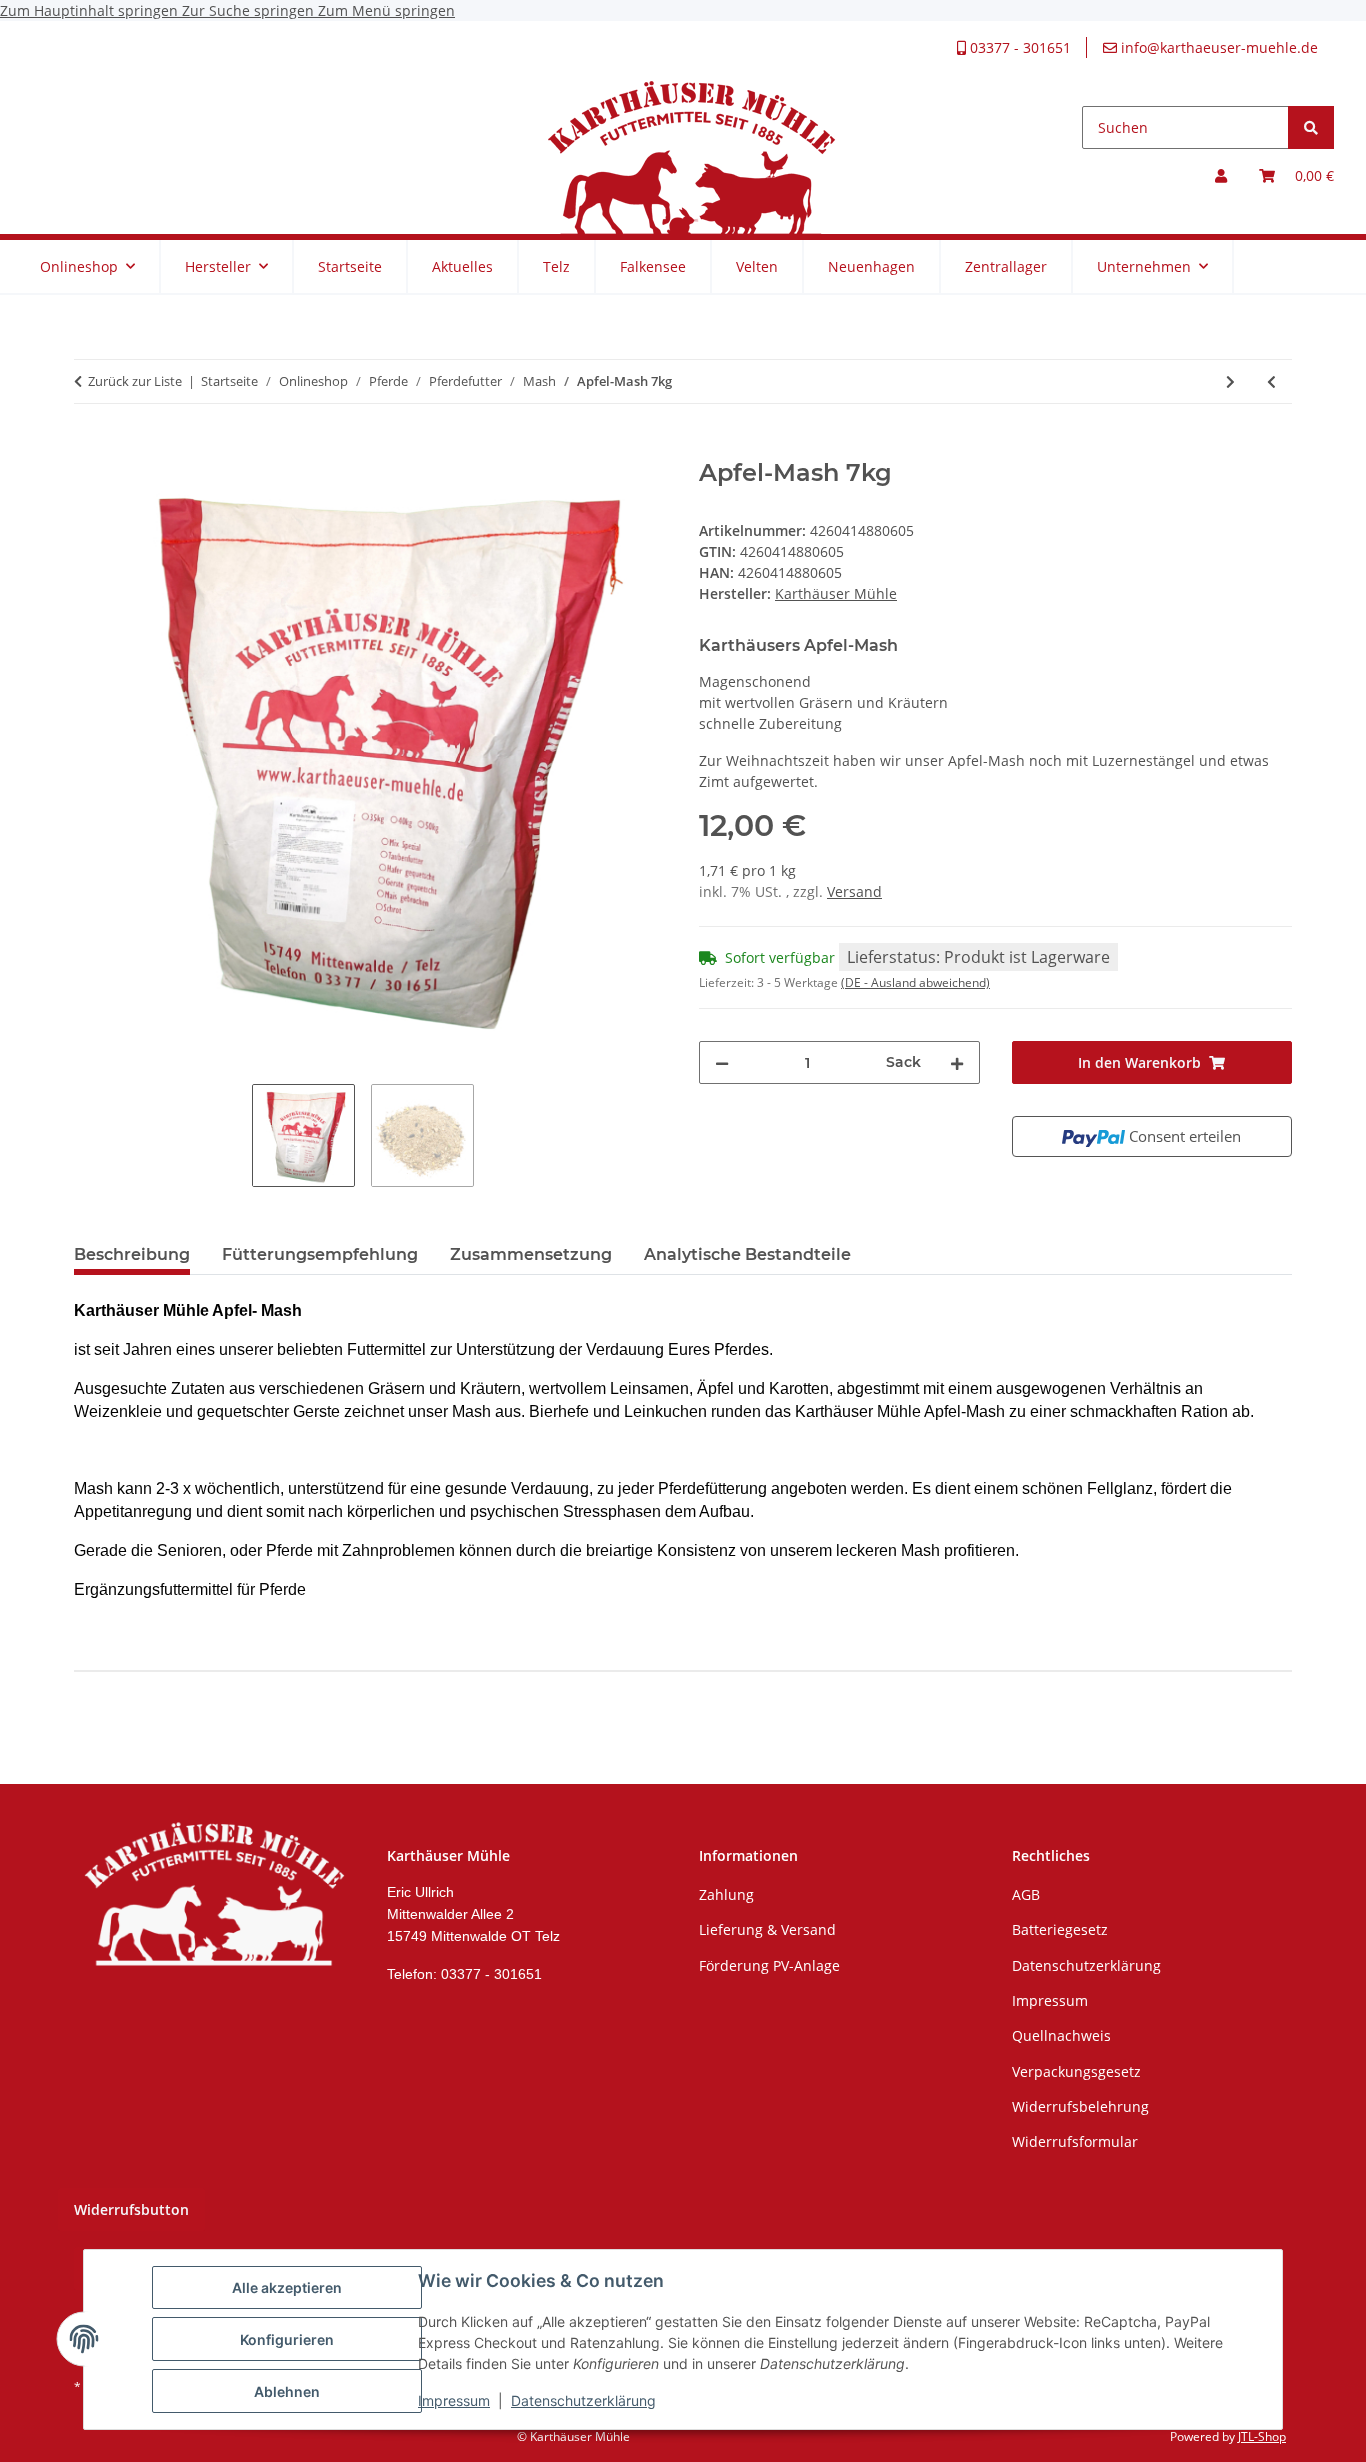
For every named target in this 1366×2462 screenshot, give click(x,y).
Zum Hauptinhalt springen (91, 10)
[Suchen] (1311, 127)
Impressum (454, 2400)
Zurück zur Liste (135, 381)
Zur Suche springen (250, 10)
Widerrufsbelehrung (1080, 2106)
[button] (1221, 175)
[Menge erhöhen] (957, 1062)
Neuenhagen (871, 266)
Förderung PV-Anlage (769, 1965)
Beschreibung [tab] (132, 1254)
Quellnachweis (1061, 2035)
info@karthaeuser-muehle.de (1217, 47)
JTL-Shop (1262, 2436)
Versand (854, 891)
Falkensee (653, 266)
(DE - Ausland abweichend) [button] (915, 982)
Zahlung (726, 1894)
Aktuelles (462, 266)
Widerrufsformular (1075, 2141)
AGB (1026, 1894)
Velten (757, 266)
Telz (556, 266)
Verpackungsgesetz (1076, 2071)
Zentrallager (1006, 266)
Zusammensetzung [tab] (531, 1254)
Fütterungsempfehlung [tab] (320, 1254)
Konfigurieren (287, 2339)
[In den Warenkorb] (90, 448)
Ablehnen (287, 2391)
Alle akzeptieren (287, 2287)
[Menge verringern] (722, 1062)
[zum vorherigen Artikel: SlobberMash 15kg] (1271, 381)
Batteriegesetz (1060, 1929)
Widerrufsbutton (131, 2209)
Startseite (350, 266)
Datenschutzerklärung (583, 2400)
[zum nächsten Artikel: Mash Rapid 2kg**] (1230, 381)
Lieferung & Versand (767, 1929)
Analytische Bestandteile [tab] (747, 1254)
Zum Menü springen (386, 10)
